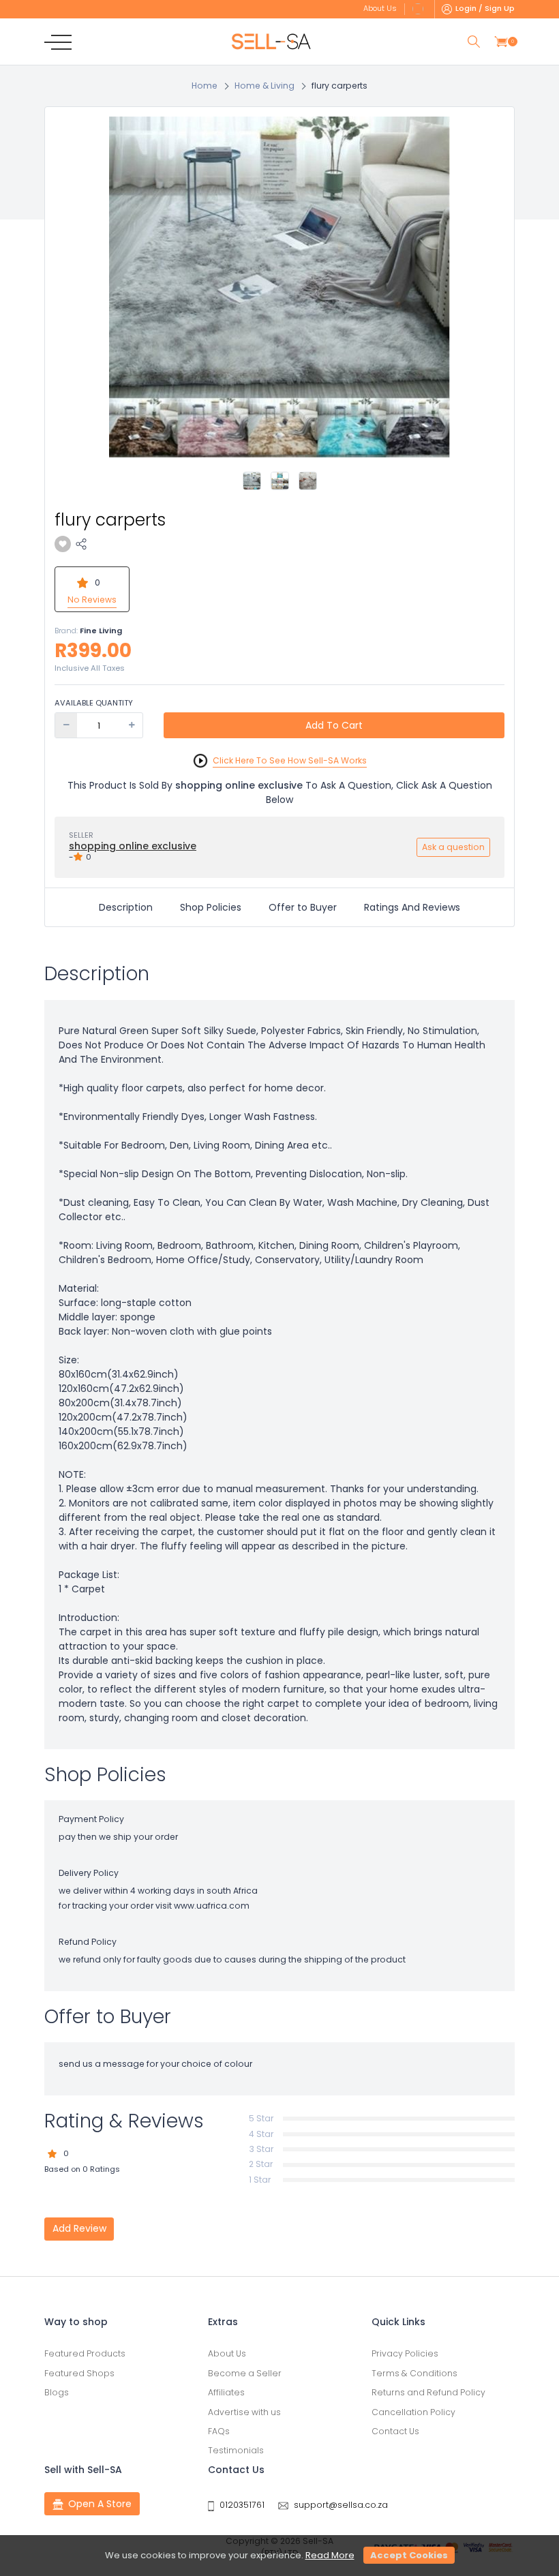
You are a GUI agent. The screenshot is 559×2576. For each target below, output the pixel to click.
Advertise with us (244, 2412)
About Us (227, 2353)
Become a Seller (245, 2373)
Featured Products (85, 2353)
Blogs (57, 2392)
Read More (330, 2555)
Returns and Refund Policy (428, 2392)
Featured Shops (79, 2373)
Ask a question (453, 847)
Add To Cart (334, 725)
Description (126, 907)
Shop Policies (211, 907)
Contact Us (395, 2431)
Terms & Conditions (414, 2373)
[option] (279, 287)
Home (205, 86)
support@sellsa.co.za (341, 2505)
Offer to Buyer (303, 907)
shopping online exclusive (133, 846)
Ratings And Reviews (412, 907)
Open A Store (100, 2504)
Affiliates (226, 2392)
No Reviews (92, 600)
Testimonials (236, 2450)
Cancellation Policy (413, 2412)
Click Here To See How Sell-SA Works (290, 760)
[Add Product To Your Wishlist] (63, 544)
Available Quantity (94, 703)
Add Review (79, 2228)
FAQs (219, 2431)
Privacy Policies (405, 2353)
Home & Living (265, 86)
